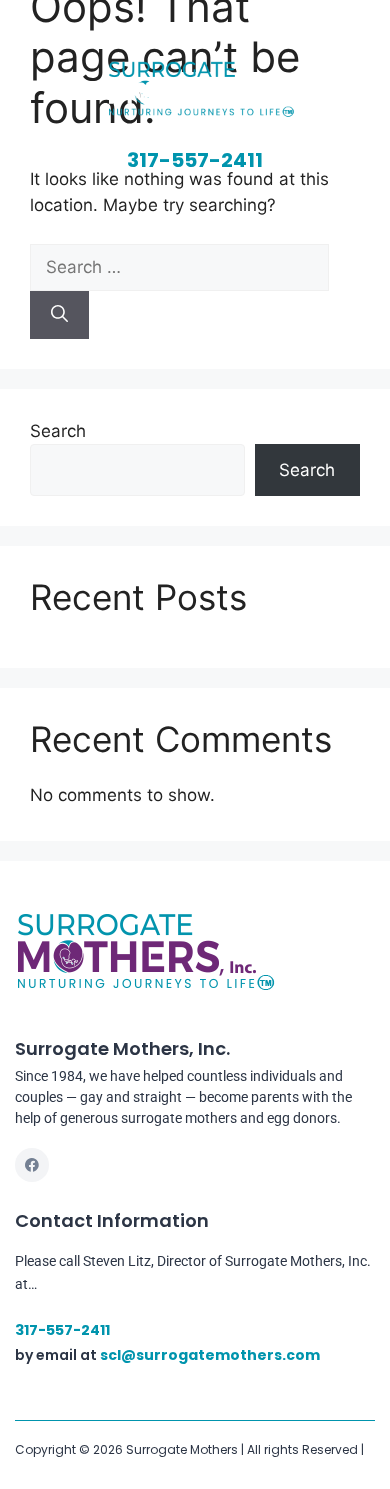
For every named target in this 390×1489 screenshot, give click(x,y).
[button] (195, 208)
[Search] (59, 315)
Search (58, 431)
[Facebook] (32, 1165)
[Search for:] (179, 267)
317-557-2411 (195, 160)
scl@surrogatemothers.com (210, 1355)
